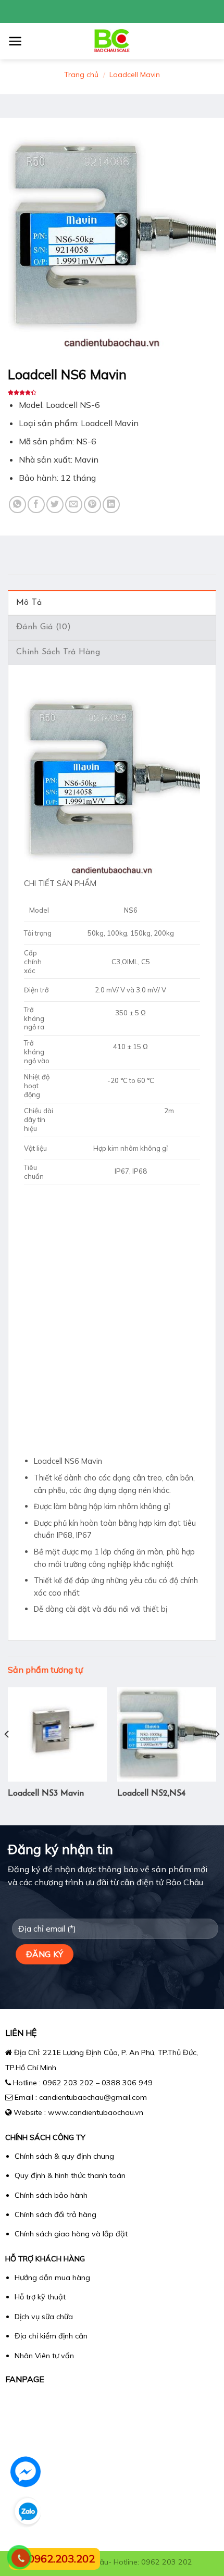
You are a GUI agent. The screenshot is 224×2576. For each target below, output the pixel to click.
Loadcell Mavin (135, 74)
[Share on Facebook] (36, 505)
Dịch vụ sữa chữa (44, 2317)
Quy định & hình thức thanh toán (70, 2175)
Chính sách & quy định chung (64, 2156)
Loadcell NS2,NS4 (151, 1794)
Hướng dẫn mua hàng (52, 2278)
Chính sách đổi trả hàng (55, 2214)
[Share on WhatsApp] (17, 505)
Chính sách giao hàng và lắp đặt (71, 2234)
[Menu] (15, 41)
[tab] (112, 603)
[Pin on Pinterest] (92, 505)
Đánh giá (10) (43, 627)
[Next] (217, 1755)
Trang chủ (81, 74)
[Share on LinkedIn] (111, 505)
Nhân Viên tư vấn (44, 2356)
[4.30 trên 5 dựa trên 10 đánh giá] (112, 393)
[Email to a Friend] (74, 505)
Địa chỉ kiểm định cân (51, 2336)
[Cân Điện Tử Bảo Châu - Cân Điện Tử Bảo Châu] (112, 41)
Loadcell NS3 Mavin (46, 1794)
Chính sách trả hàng (58, 652)
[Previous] (7, 1755)
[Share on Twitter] (55, 505)
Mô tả (29, 603)
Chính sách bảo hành (51, 2195)
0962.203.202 (61, 2559)
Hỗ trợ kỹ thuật (40, 2297)
